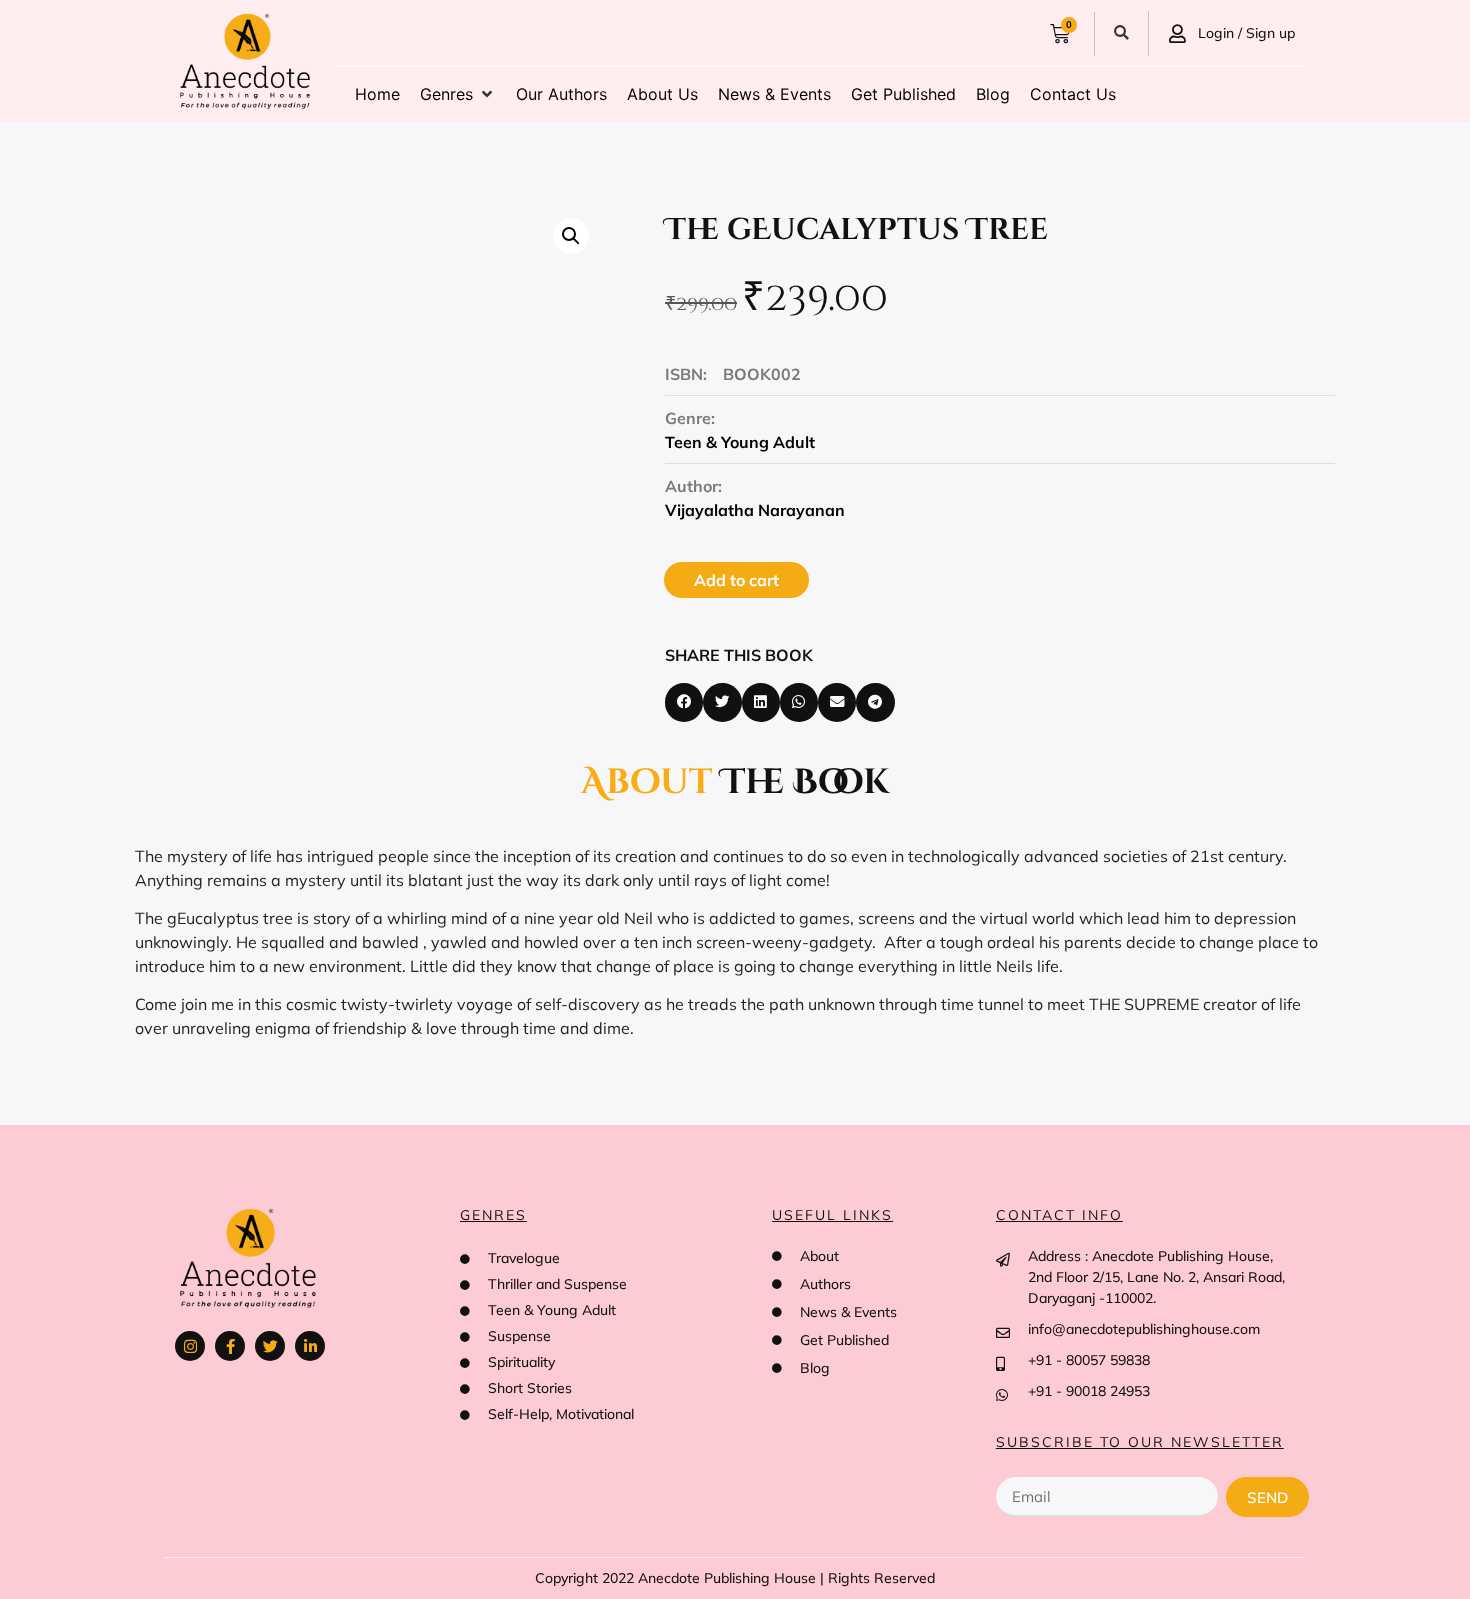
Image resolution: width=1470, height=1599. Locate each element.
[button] (1121, 33)
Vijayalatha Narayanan (755, 510)
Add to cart (736, 580)
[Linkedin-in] (310, 1346)
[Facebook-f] (230, 1346)
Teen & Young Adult (740, 442)
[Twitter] (270, 1346)
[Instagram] (190, 1346)
